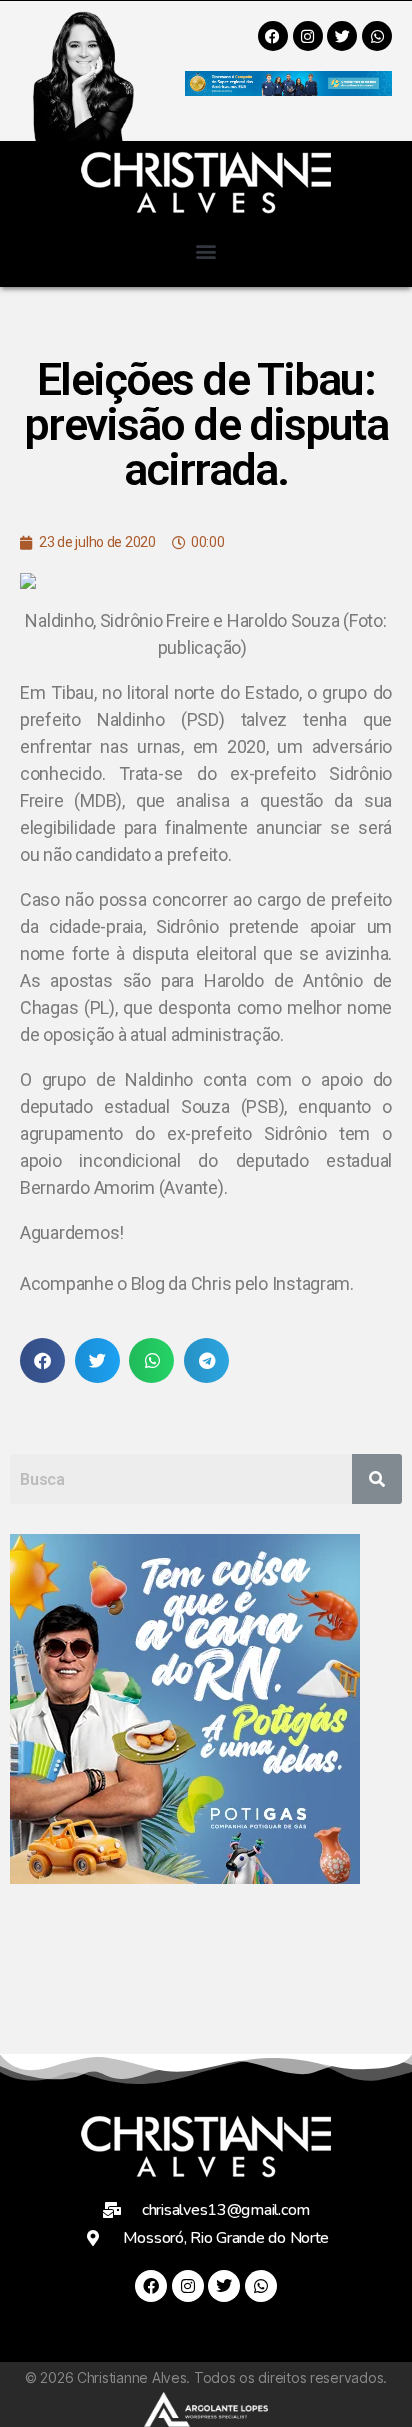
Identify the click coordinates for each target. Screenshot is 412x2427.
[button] (206, 250)
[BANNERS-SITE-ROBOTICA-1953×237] (288, 89)
